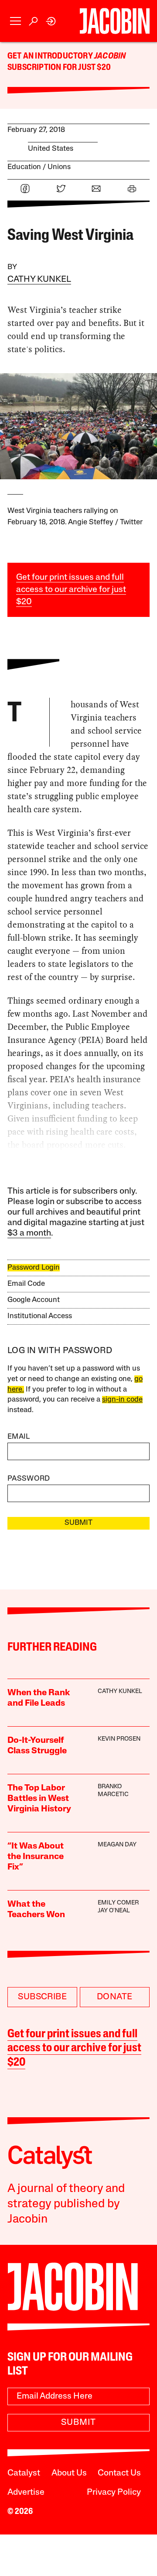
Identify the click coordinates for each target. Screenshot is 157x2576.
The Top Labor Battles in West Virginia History (39, 1799)
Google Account (34, 1300)
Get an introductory (51, 56)
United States (51, 149)
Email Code (26, 1284)
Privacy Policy (114, 2493)
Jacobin (110, 56)
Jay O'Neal (114, 1911)
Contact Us (119, 2473)
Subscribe (42, 1997)
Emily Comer (118, 1903)
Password (29, 1479)
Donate (114, 1997)
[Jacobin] (115, 21)
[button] (15, 21)
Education (24, 167)
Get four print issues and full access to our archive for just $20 (71, 590)
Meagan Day (117, 1845)
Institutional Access (40, 1316)
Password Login (34, 1268)
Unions (59, 167)
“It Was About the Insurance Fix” (36, 1857)
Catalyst (24, 2473)
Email (19, 1437)
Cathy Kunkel (39, 280)
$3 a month (29, 1233)
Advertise (26, 2493)
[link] (51, 21)
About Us (69, 2473)
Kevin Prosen (119, 1739)
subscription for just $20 (59, 68)
